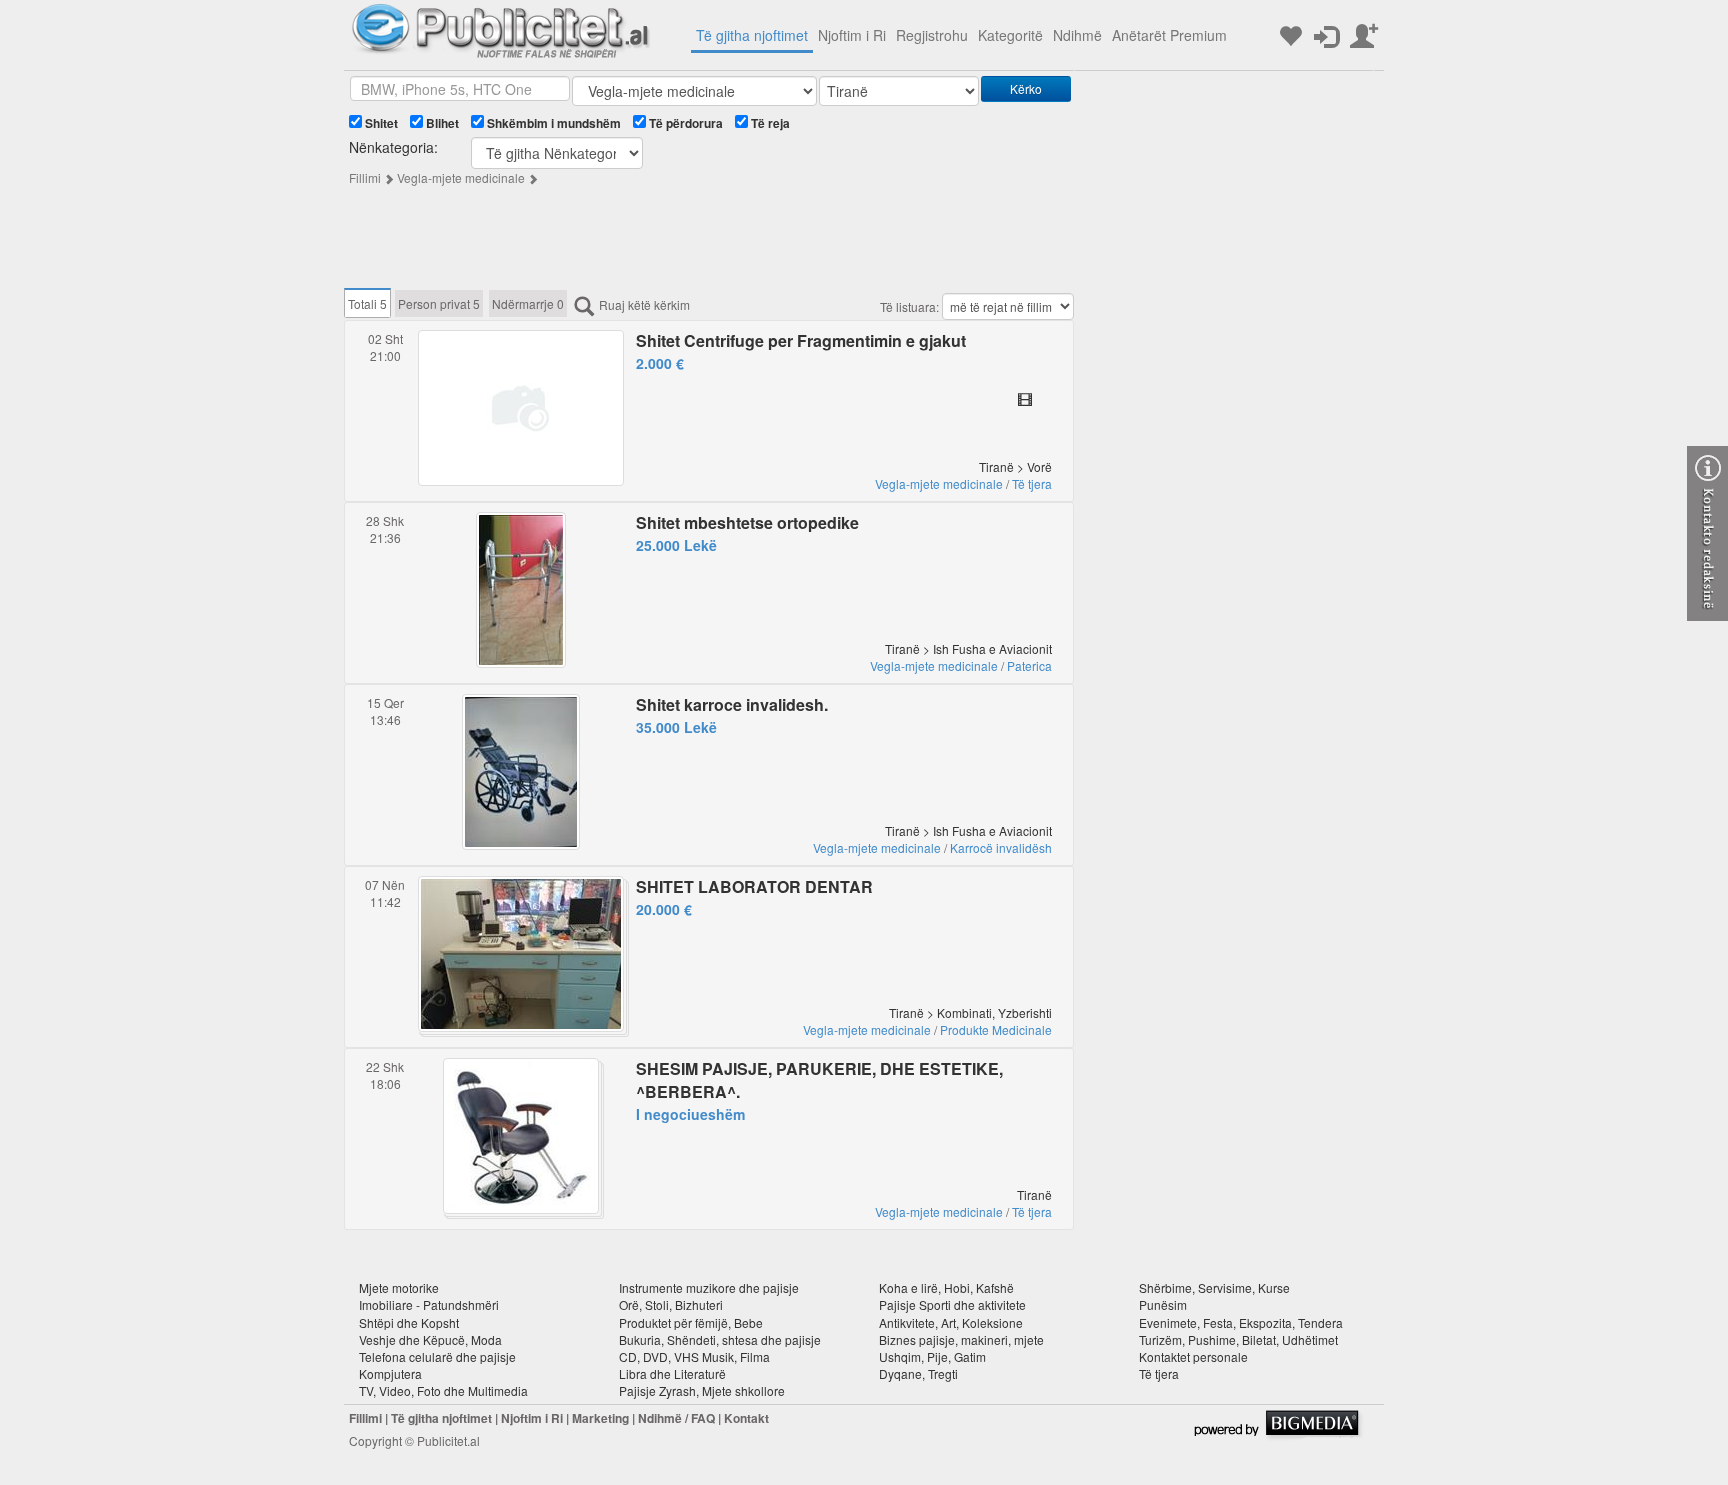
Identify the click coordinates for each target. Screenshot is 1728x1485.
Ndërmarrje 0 (528, 303)
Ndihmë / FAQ (676, 1418)
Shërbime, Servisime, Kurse (1214, 1287)
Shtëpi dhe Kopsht (409, 1322)
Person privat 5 (439, 303)
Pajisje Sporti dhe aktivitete (952, 1304)
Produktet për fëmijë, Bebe (691, 1322)
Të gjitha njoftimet (752, 35)
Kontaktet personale (1193, 1356)
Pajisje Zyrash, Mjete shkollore (702, 1390)
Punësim (1163, 1304)
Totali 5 (367, 303)
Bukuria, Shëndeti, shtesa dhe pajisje (720, 1339)
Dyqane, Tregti (918, 1373)
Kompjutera (390, 1373)
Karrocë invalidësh (1001, 847)
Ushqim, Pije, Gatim (932, 1356)
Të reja (769, 123)
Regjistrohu (932, 35)
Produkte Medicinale (996, 1029)
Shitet (380, 123)
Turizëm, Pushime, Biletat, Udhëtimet (1238, 1339)
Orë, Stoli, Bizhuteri (671, 1304)
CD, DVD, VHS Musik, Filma (694, 1356)
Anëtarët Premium (1169, 35)
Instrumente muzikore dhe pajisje (709, 1287)
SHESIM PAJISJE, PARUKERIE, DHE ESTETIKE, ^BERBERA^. (819, 1080)
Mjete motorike (399, 1287)
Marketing (600, 1418)
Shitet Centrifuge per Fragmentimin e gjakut (801, 340)
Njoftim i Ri (852, 35)
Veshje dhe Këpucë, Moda (430, 1339)
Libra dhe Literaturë (672, 1373)
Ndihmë (1077, 35)
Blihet (441, 123)
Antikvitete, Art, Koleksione (951, 1322)
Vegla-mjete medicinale (461, 177)
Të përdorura (684, 123)
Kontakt (746, 1418)
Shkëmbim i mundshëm (552, 123)
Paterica (1029, 665)
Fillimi (365, 177)
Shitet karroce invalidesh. (732, 704)
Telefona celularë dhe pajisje (437, 1356)
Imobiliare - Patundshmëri (429, 1304)
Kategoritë (1010, 35)
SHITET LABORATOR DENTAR (754, 886)
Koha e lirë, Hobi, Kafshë (946, 1287)
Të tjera (1032, 483)
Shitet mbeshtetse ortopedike (747, 522)
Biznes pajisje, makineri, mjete (961, 1339)
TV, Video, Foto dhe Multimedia (443, 1390)
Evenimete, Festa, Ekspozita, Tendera (1241, 1322)
